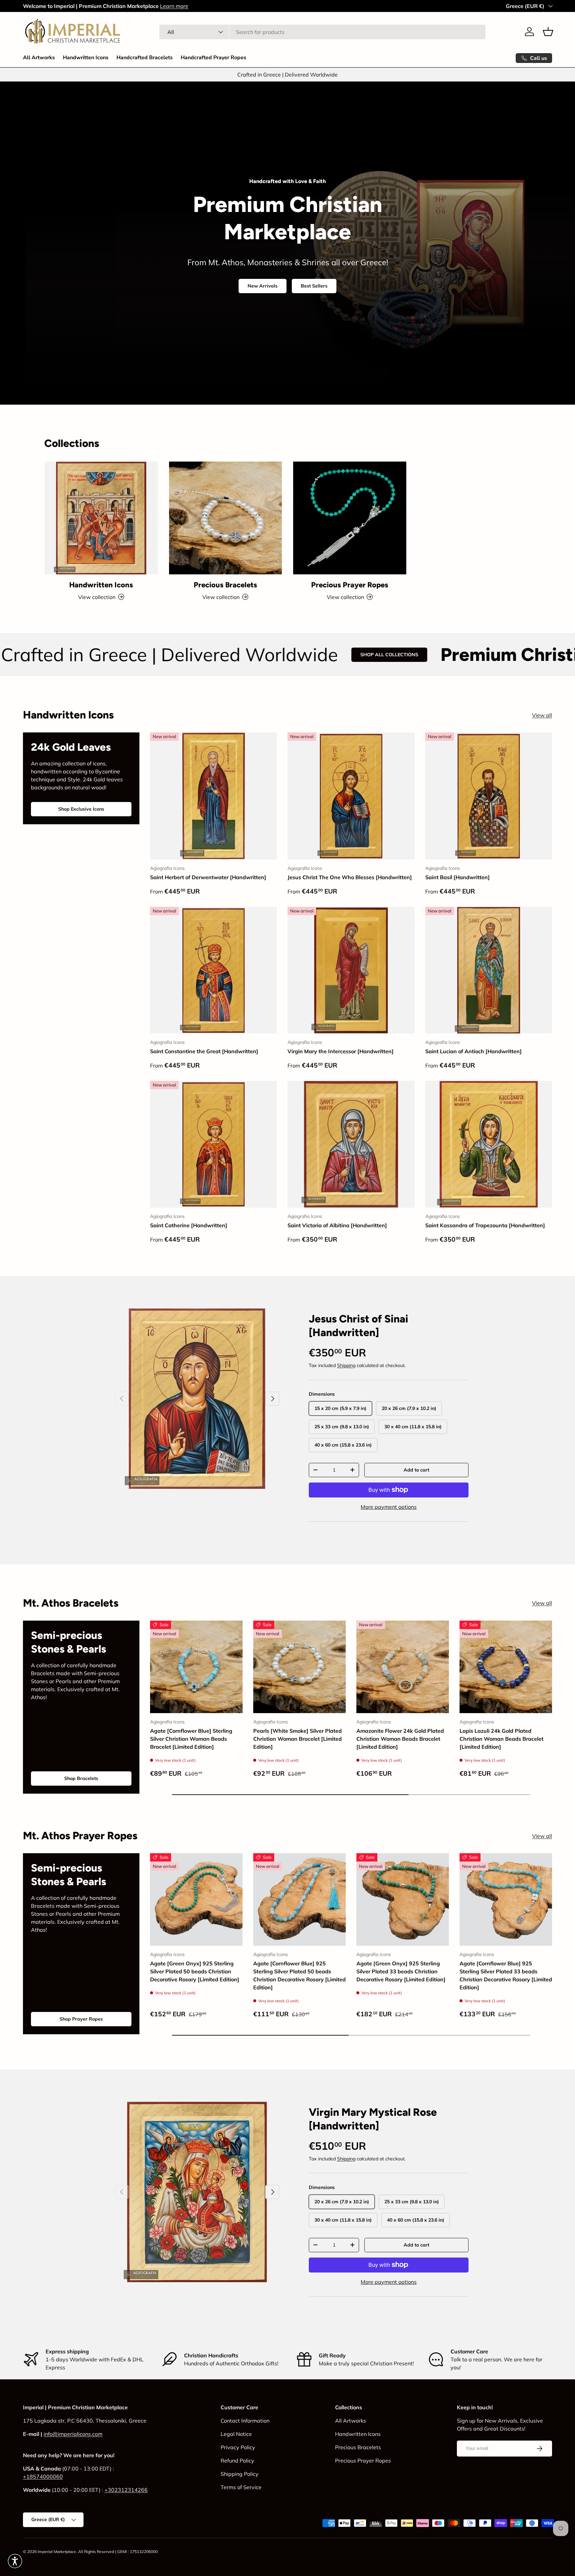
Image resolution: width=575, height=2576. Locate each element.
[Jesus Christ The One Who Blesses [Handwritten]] (351, 796)
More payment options (389, 1507)
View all (542, 715)
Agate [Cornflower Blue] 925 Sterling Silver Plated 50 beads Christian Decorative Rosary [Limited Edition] (299, 1975)
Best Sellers (314, 286)
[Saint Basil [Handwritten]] (489, 796)
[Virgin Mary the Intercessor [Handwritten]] (351, 970)
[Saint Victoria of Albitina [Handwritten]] (351, 1144)
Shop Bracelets (81, 1778)
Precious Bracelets (225, 585)
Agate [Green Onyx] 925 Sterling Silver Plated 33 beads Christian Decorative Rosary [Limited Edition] (401, 1971)
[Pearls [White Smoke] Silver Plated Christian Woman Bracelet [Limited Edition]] (299, 1667)
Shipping (346, 1365)
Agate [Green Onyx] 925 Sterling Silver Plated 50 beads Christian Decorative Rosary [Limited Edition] (195, 1971)
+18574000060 (43, 2477)
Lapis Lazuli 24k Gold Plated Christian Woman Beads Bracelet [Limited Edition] (501, 1739)
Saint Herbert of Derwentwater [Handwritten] (208, 877)
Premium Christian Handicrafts (394, 655)
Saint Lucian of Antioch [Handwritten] (474, 1051)
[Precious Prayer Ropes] (350, 518)
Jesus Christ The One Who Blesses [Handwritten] (350, 877)
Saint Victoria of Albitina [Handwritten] (337, 1225)
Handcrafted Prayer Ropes (213, 58)
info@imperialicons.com (73, 2434)
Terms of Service (241, 2487)
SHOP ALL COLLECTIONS (211, 655)
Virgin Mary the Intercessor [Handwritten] (341, 1051)
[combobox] (322, 32)
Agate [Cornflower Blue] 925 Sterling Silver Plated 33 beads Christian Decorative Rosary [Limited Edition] (506, 1975)
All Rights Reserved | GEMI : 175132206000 (118, 2552)
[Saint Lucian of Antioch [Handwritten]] (489, 970)
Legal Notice (236, 2434)
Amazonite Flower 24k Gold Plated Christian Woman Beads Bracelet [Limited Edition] (400, 1739)
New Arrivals (263, 286)
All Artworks (39, 58)
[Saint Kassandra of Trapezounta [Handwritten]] (489, 1144)
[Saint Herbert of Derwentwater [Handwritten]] (213, 796)
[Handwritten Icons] (101, 518)
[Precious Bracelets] (226, 518)
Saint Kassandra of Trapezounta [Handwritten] (485, 1225)
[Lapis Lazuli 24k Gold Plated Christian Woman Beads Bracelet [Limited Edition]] (506, 1667)
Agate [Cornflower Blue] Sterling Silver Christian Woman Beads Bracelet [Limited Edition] (191, 1739)
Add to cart (416, 1470)
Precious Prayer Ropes (350, 585)
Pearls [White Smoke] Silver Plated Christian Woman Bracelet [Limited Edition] (297, 1739)
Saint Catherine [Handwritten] (189, 1225)
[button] (548, 32)
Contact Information (245, 2421)
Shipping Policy (240, 2474)
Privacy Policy (238, 2447)
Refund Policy (237, 2461)
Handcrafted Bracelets (145, 58)
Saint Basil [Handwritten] (458, 877)
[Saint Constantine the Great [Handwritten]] (213, 970)
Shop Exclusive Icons (81, 809)
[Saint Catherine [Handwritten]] (213, 1144)
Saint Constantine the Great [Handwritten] (204, 1051)
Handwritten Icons (86, 58)
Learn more (174, 6)
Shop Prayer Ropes (81, 2019)
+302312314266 (126, 2490)
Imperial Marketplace (57, 2552)
